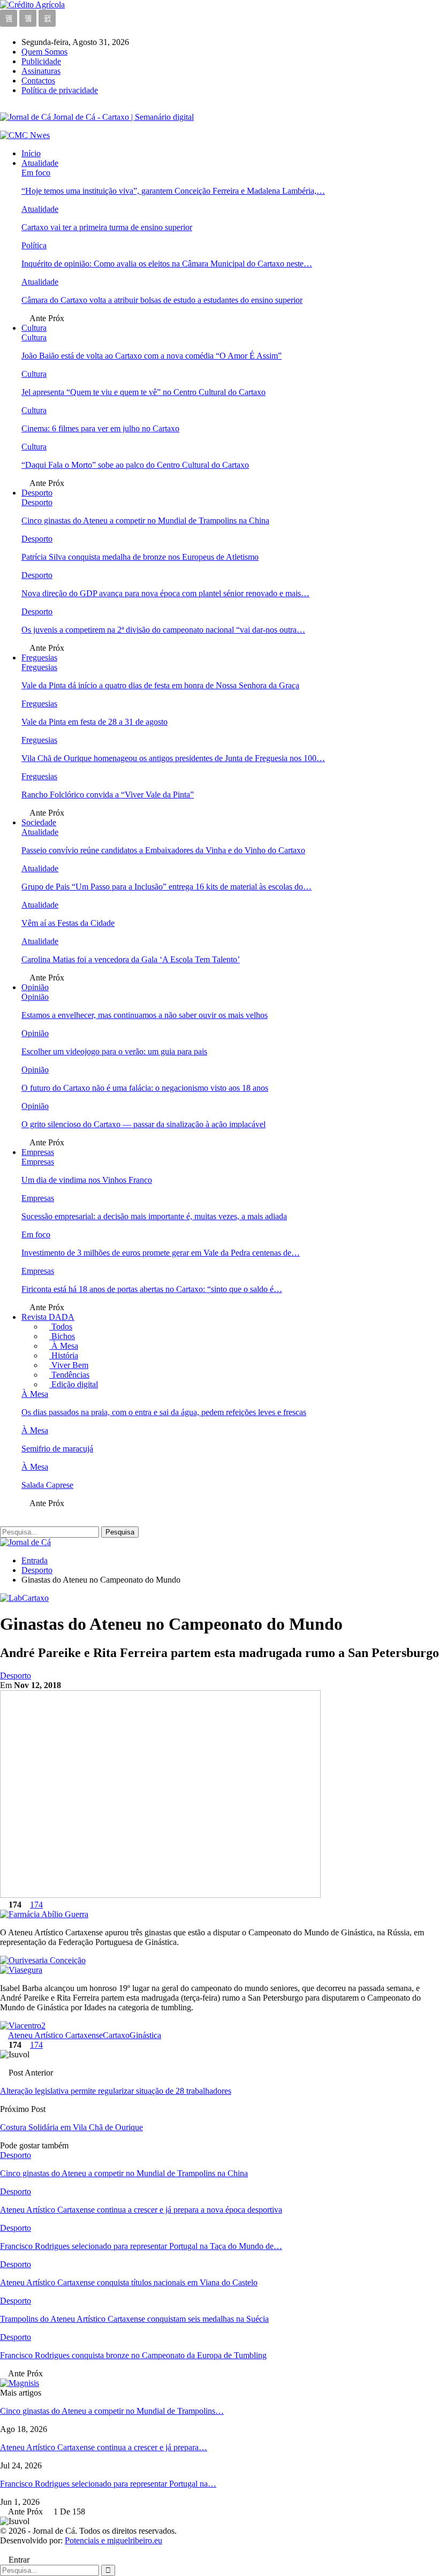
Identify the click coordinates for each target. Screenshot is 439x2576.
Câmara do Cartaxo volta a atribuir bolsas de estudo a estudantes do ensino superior (162, 300)
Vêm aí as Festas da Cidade (68, 923)
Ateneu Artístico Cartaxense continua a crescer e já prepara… (104, 2447)
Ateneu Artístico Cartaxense (55, 2035)
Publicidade (41, 61)
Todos (61, 1327)
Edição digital (74, 1384)
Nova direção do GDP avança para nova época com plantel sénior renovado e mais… (165, 593)
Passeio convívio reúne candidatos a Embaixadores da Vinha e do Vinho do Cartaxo (163, 850)
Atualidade (40, 163)
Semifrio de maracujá (57, 1449)
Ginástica (145, 2035)
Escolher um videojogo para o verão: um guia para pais (114, 1051)
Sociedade (39, 822)
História (64, 1355)
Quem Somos (44, 52)
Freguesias (39, 658)
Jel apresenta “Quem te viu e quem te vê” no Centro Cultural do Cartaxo (143, 392)
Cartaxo (116, 2035)
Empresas (38, 1152)
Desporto (37, 493)
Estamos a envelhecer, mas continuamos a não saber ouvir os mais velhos (145, 1015)
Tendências (69, 1375)
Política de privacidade (60, 90)
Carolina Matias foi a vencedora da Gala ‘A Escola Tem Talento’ (131, 959)
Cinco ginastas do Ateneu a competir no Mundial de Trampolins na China (145, 520)
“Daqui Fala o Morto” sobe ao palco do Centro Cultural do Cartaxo (135, 465)
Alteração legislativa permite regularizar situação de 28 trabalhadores (116, 2091)
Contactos (38, 81)
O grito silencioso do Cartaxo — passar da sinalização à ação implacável (143, 1124)
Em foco (36, 173)
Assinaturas (41, 71)
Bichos (62, 1336)
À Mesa (64, 1346)
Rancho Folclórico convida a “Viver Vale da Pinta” (108, 795)
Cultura (34, 328)
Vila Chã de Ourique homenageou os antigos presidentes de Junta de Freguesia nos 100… (173, 758)
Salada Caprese (47, 1485)
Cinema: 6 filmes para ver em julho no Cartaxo (100, 428)
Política (34, 245)
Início (31, 153)
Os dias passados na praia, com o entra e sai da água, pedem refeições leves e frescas (164, 1412)
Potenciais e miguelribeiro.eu (113, 2540)
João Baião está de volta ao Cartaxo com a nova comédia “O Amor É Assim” (152, 356)
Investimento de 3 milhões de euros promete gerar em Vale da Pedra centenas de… (161, 1253)
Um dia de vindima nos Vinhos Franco (87, 1180)
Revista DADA (48, 1317)
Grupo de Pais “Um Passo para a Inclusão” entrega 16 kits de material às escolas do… (166, 887)
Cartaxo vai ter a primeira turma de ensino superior (107, 227)
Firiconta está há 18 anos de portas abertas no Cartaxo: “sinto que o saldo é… (152, 1289)
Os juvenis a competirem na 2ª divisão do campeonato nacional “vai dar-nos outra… (163, 630)
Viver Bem (69, 1365)
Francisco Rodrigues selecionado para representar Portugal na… (108, 2484)
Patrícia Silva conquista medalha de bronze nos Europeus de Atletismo (140, 557)
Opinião (35, 987)
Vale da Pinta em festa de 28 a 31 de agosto (94, 722)
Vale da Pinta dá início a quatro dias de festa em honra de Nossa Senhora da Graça (160, 685)
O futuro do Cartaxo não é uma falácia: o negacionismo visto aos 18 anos (145, 1088)
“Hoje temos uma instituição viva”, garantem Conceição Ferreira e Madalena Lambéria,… (173, 191)
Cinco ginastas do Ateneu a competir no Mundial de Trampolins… (112, 2411)
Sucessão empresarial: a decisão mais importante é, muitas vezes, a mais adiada (154, 1216)
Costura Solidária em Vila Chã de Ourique (71, 2127)
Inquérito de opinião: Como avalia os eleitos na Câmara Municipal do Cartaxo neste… (167, 264)
